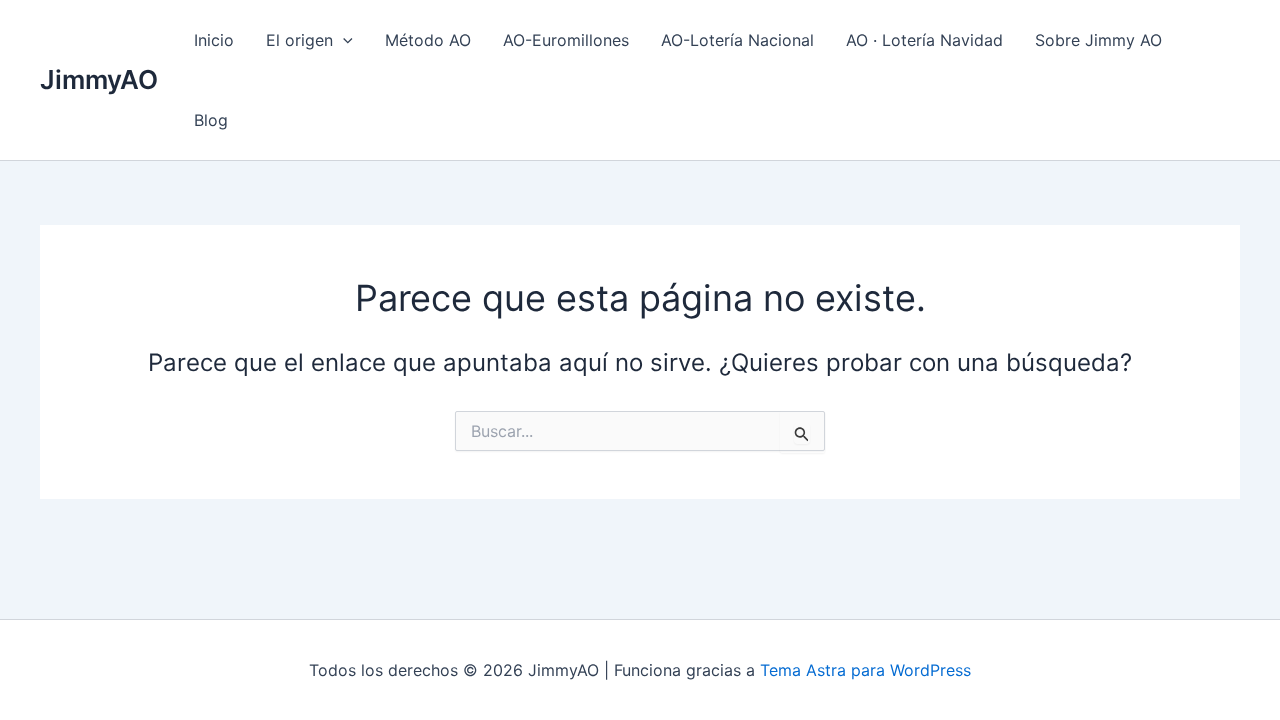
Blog (211, 120)
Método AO (428, 40)
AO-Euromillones (566, 40)
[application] (343, 40)
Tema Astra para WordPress (865, 670)
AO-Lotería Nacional (737, 40)
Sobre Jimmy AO (1098, 40)
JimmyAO (99, 79)
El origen (299, 40)
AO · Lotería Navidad (924, 40)
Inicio (214, 40)
